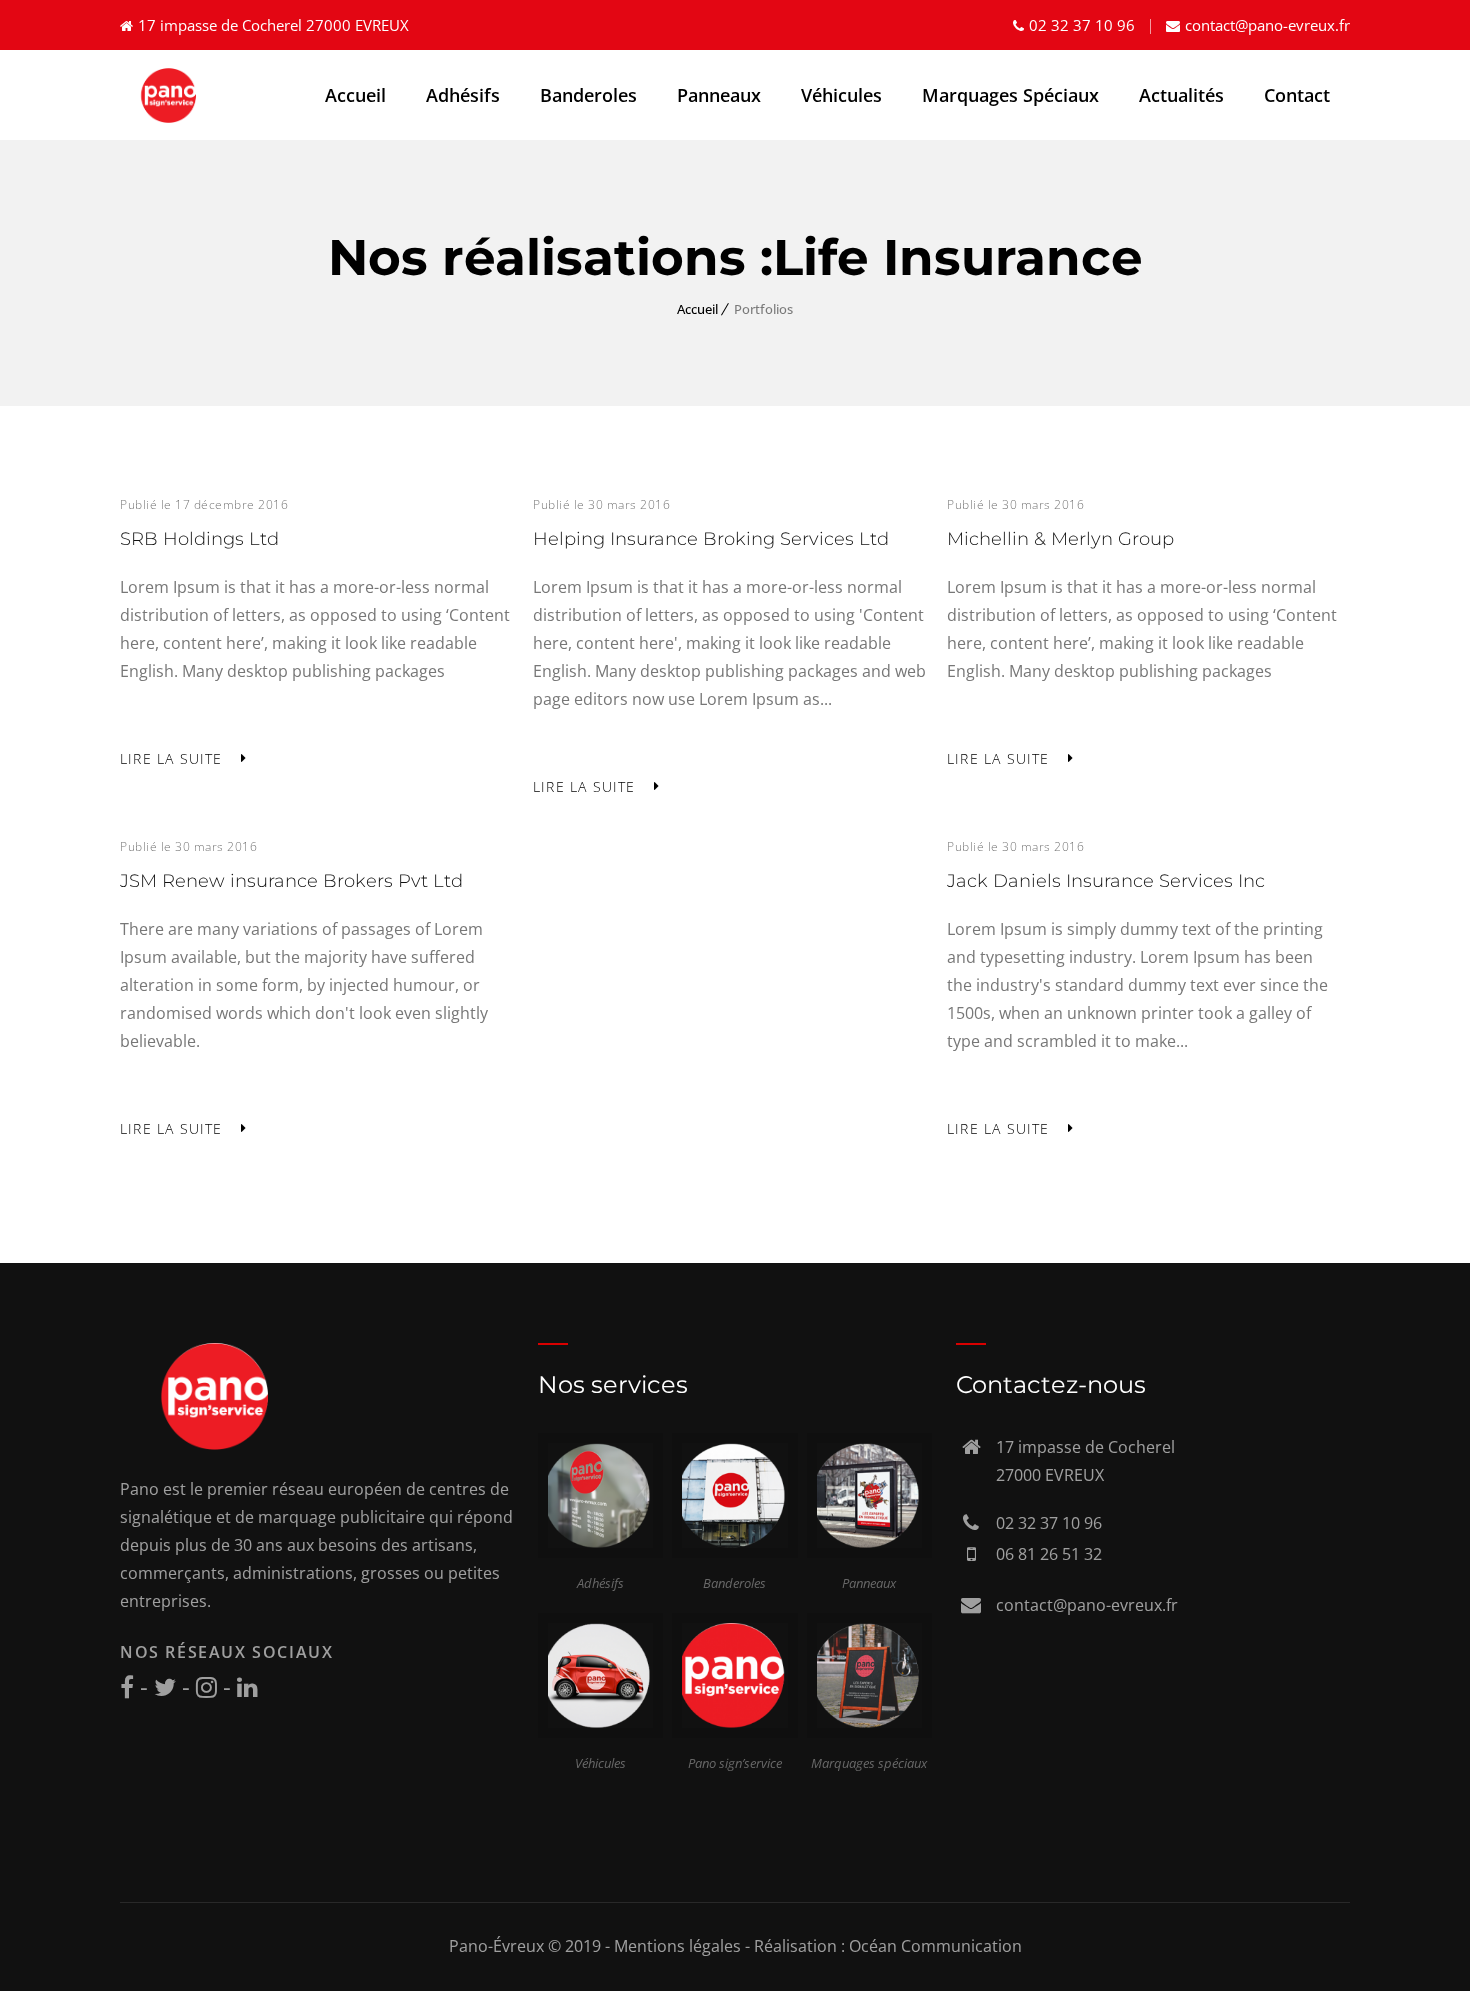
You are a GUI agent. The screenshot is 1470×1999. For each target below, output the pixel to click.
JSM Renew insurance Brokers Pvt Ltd (291, 881)
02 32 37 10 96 (1082, 25)
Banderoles (588, 95)
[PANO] (170, 95)
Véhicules (841, 95)
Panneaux (719, 95)
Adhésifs (463, 95)
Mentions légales (677, 1946)
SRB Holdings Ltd (199, 539)
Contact (1297, 95)
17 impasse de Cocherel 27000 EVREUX (273, 25)
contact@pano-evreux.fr (1267, 25)
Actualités (1181, 95)
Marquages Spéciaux (1010, 95)
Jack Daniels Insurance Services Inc (1106, 881)
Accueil (355, 95)
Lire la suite (171, 758)
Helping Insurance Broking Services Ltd (711, 539)
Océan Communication (935, 1946)
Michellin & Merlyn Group (1060, 539)
